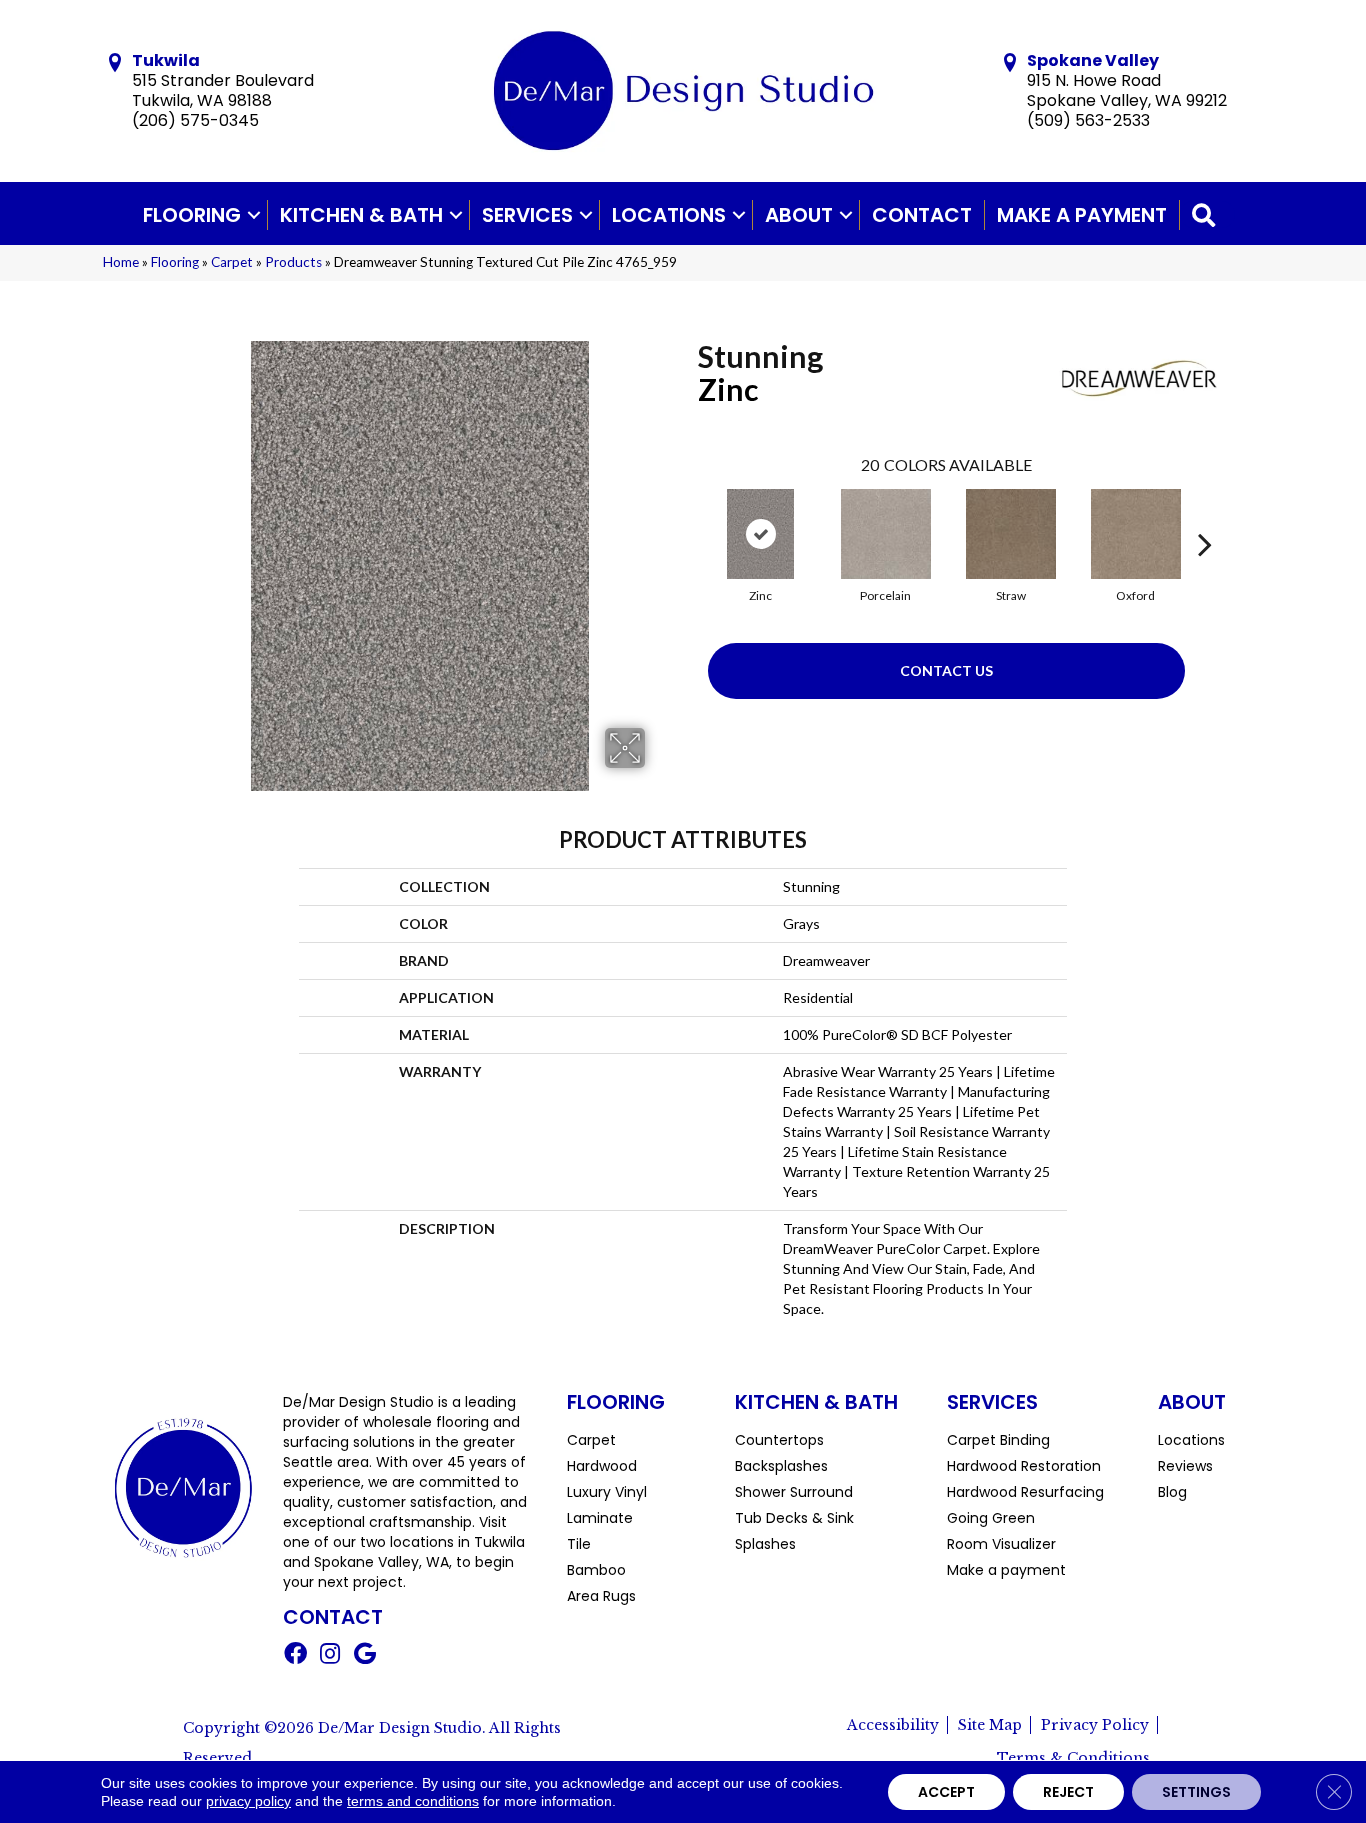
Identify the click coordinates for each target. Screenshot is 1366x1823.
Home (121, 262)
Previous (688, 514)
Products (293, 262)
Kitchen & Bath (361, 215)
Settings (1196, 1792)
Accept (946, 1792)
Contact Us (946, 670)
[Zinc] (761, 534)
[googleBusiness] (365, 1656)
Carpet (232, 262)
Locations (669, 215)
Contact (922, 215)
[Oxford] (1136, 534)
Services (527, 215)
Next (1205, 514)
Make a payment (1082, 215)
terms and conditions (413, 1801)
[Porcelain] (886, 534)
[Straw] (1011, 534)
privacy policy (248, 1801)
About (799, 215)
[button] (254, 215)
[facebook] (295, 1656)
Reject (1068, 1792)
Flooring (192, 215)
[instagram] (330, 1656)
